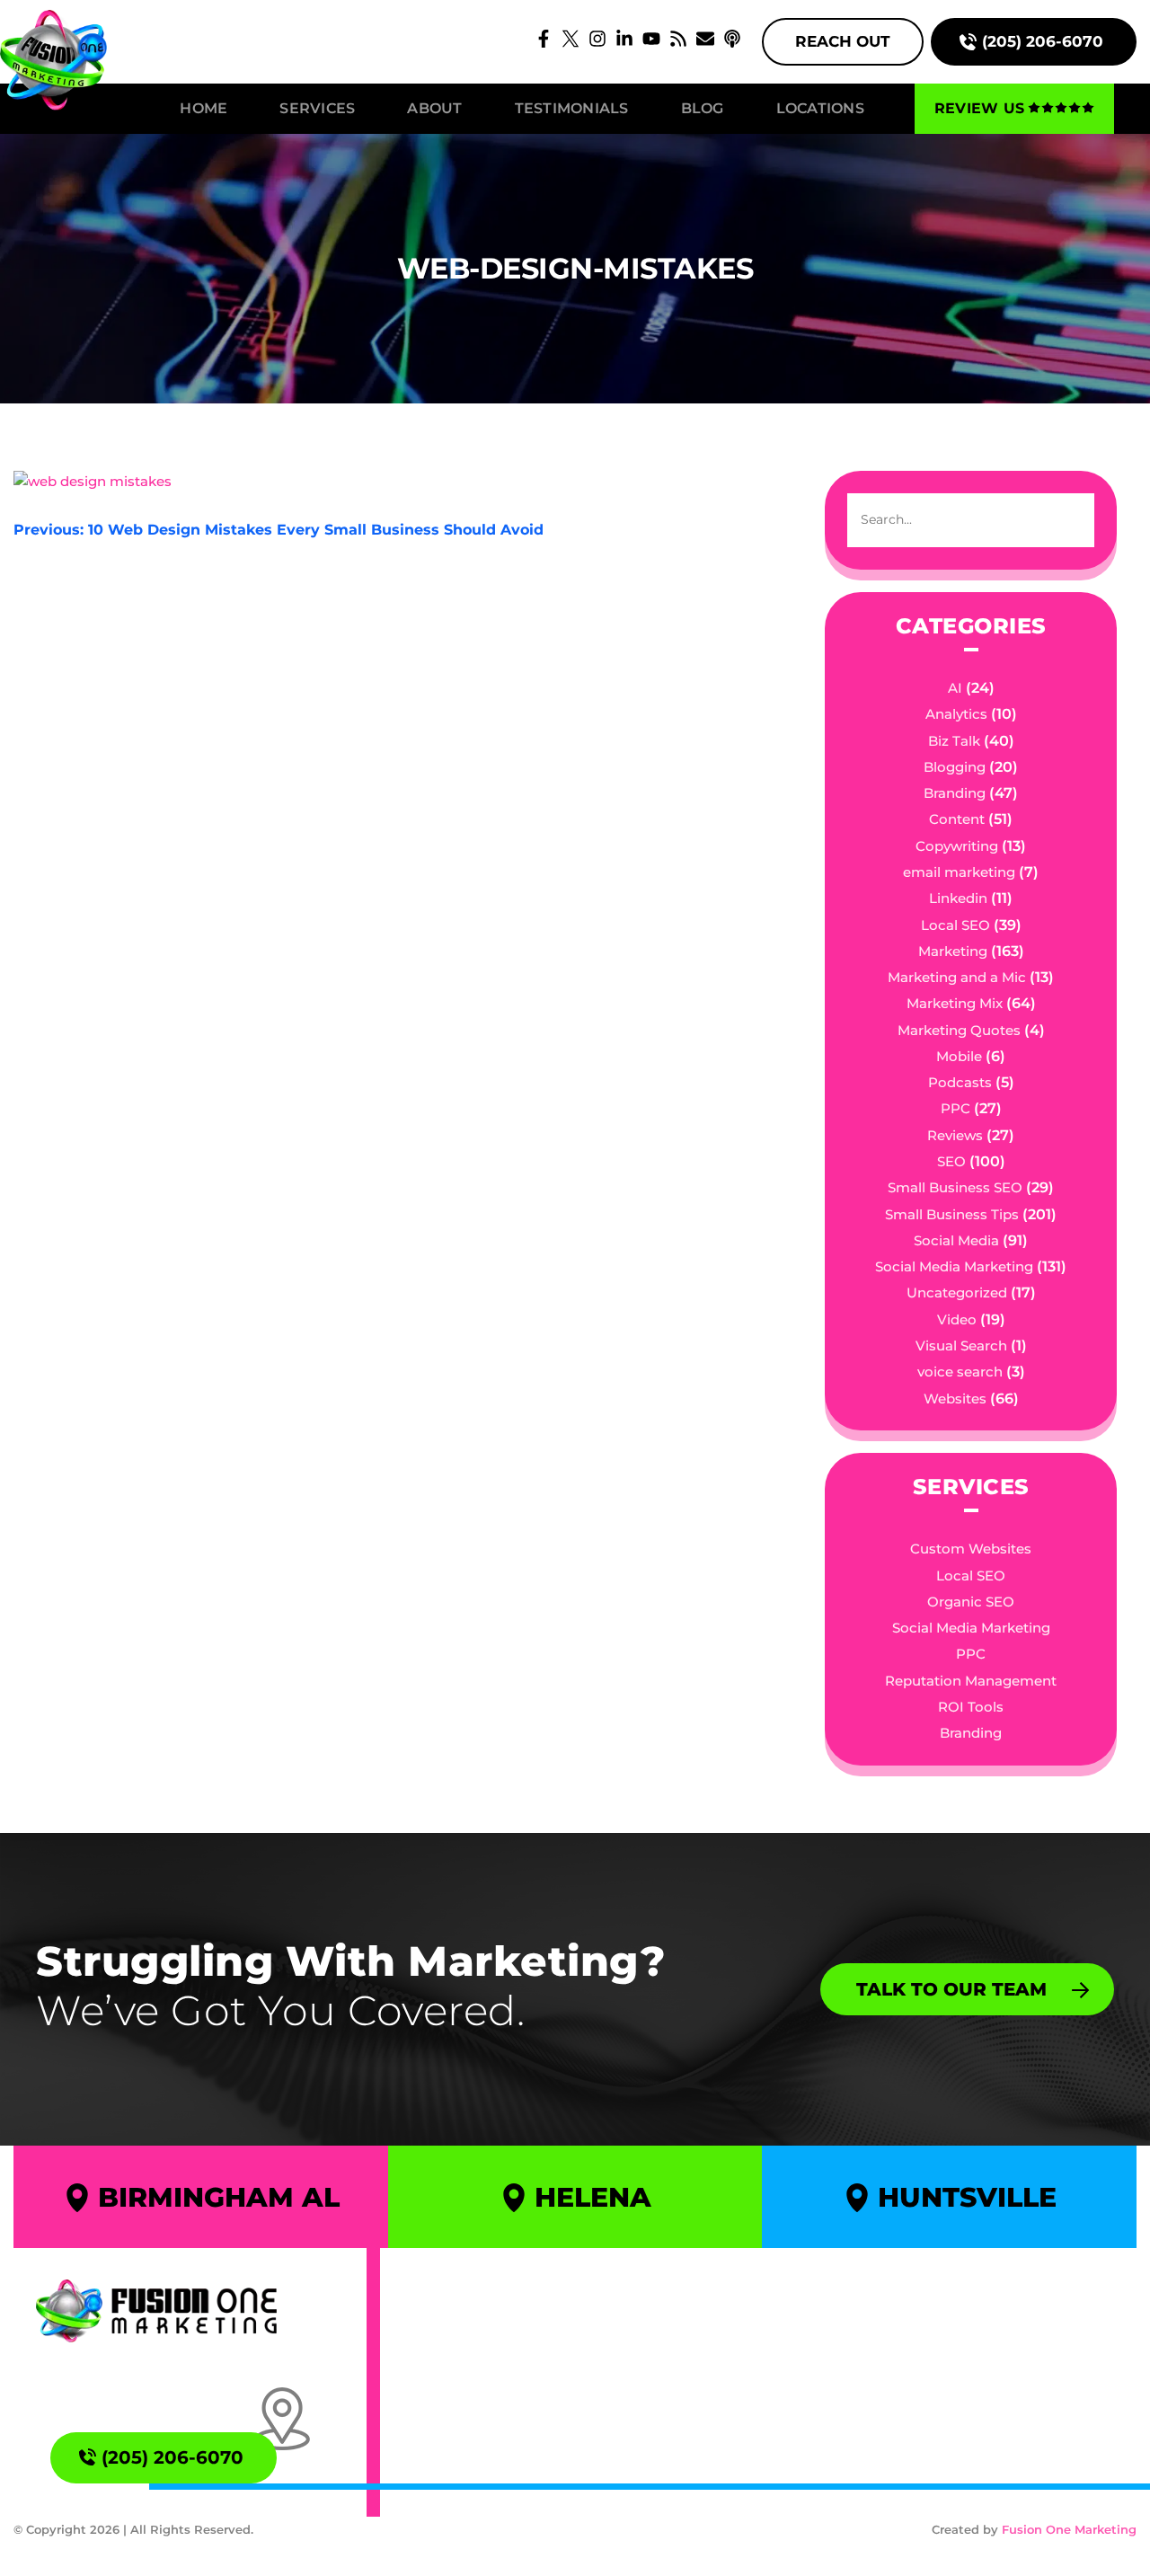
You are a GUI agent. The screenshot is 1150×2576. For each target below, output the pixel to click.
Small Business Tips (952, 1214)
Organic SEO (971, 1602)
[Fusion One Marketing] (156, 2311)
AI (955, 688)
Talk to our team (951, 1989)
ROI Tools (971, 1707)
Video (957, 1319)
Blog (703, 108)
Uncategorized (957, 1292)
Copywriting (957, 846)
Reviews (955, 1135)
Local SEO (955, 925)
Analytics (956, 714)
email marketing (959, 872)
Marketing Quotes (959, 1030)
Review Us (979, 108)
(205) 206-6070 (1043, 41)
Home (203, 108)
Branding (955, 793)
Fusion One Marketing (1069, 2529)
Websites (955, 1399)
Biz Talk (954, 741)
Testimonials (572, 108)
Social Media (956, 1240)
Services (317, 108)
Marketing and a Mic (957, 977)
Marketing (953, 951)
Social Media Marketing (954, 1266)
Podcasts (960, 1082)
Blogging (955, 767)
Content (957, 819)
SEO (951, 1161)
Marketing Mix (955, 1003)
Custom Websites (971, 1549)
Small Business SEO (955, 1187)
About (434, 108)
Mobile (959, 1056)
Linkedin (958, 898)
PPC (955, 1108)
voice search (960, 1372)
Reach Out (843, 41)
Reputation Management (971, 1681)
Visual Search (961, 1346)
